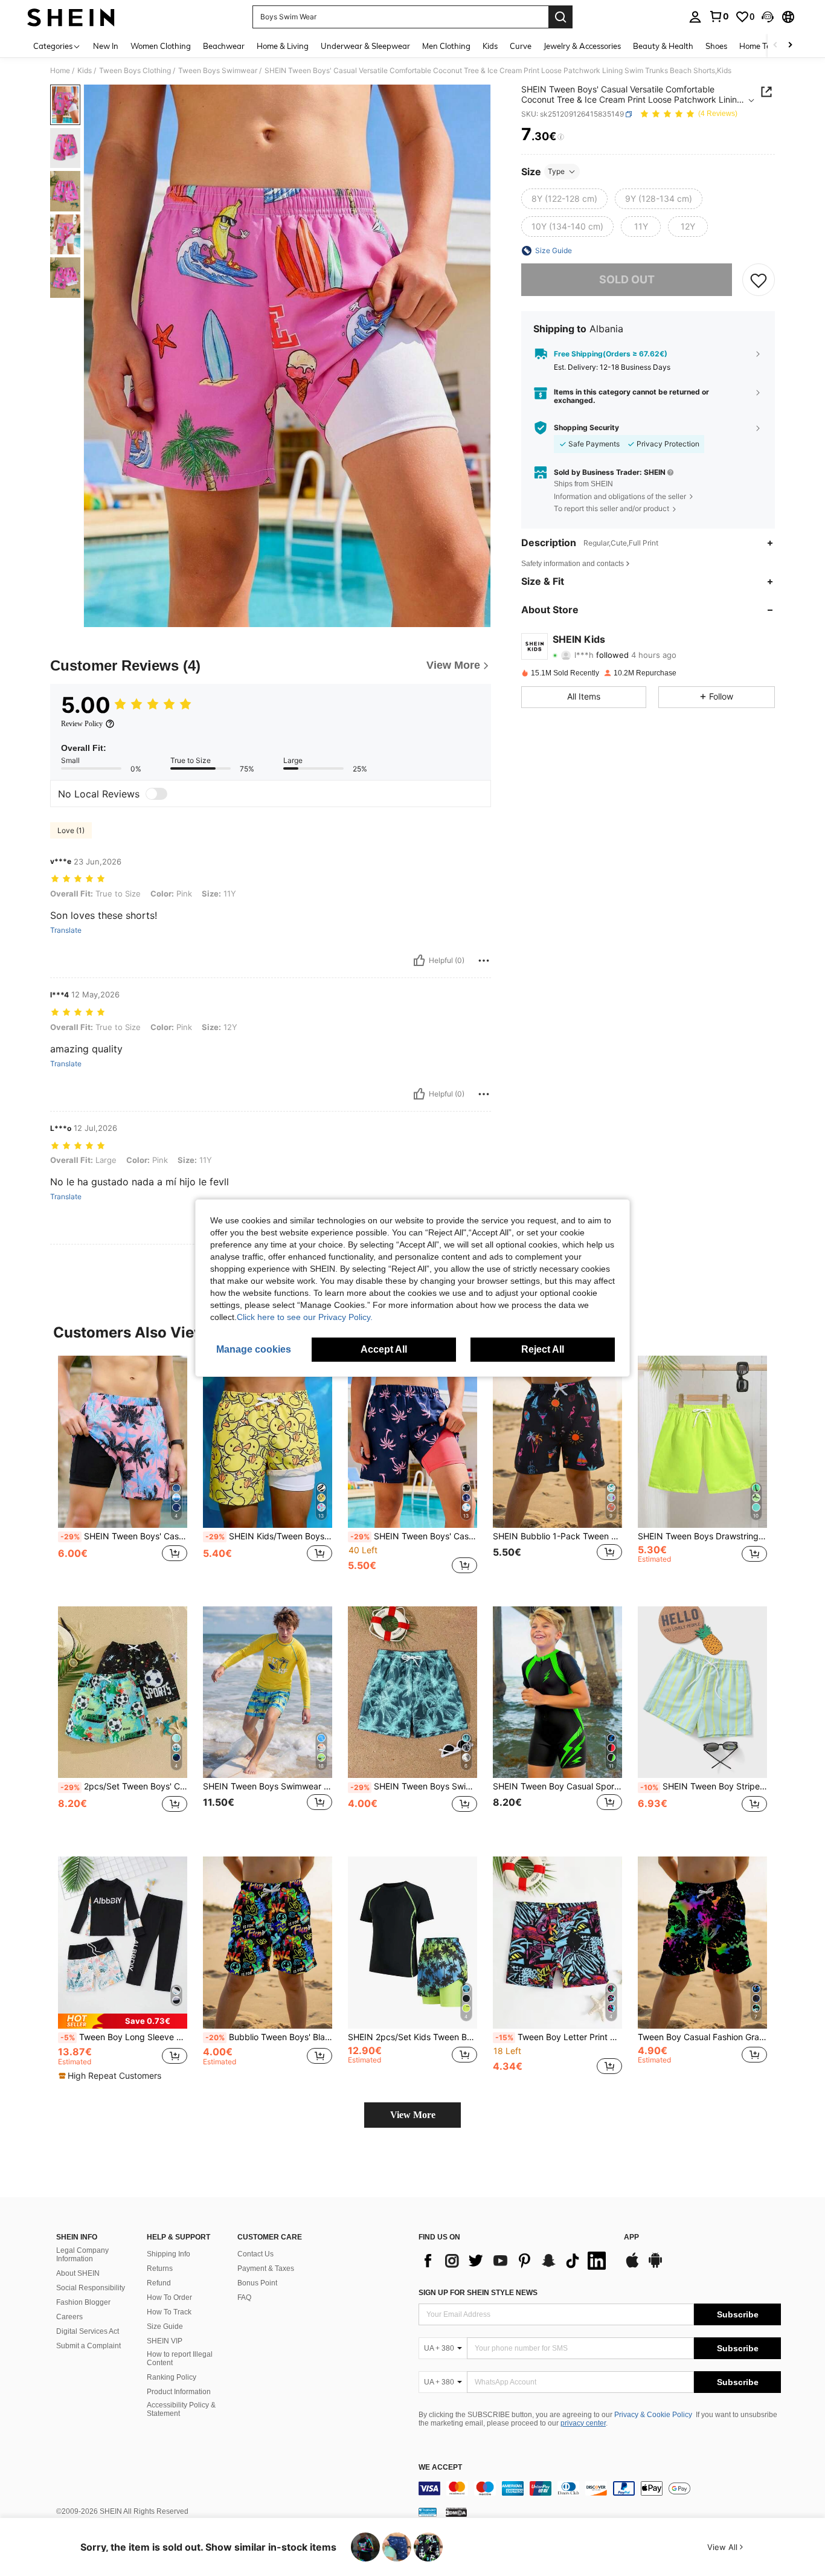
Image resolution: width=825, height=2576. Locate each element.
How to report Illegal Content (180, 2359)
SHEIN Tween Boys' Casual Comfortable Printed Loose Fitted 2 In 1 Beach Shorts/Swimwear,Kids (124, 1536)
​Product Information (179, 2392)
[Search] (560, 17)
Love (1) (71, 830)
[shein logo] (71, 17)
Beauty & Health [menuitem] (663, 46)
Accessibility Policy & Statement (181, 2409)
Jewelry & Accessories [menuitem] (582, 46)
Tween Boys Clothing (135, 71)
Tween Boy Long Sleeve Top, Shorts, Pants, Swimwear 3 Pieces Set (124, 2037)
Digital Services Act (88, 2331)
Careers (69, 2317)
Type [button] (556, 171)
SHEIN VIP (165, 2341)
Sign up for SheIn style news (478, 2293)
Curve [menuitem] (521, 46)
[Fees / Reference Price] (561, 137)
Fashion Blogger (83, 2302)
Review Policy (82, 724)
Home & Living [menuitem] (283, 46)
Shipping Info (169, 2254)
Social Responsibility (91, 2288)
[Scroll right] (790, 46)
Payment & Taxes (266, 2268)
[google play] (655, 2266)
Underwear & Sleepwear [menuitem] (365, 46)
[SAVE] (759, 280)
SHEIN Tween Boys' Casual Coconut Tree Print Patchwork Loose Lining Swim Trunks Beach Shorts (414, 1536)
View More (413, 2115)
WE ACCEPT (440, 2468)
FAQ (244, 2297)
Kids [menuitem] (490, 46)
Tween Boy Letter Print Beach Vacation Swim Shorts (559, 2037)
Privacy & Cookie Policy (653, 2415)
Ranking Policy (172, 2377)
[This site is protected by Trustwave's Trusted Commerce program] (428, 2512)
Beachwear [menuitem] (224, 46)
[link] (719, 16)
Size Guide (165, 2326)
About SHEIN (78, 2273)
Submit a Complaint (88, 2346)
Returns (160, 2268)
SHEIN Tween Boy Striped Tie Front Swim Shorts (704, 1786)
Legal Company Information (82, 2255)
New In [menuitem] (106, 46)
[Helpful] (419, 961)
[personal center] (695, 17)
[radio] (564, 199)
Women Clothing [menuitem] (161, 46)
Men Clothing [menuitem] (446, 46)
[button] (768, 17)
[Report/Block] (484, 961)
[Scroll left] (775, 46)
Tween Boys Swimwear (218, 71)
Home (60, 71)
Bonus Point (257, 2283)
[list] (515, 2261)
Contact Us (255, 2254)
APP (631, 2237)
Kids (85, 71)
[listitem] (123, 1471)
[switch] (156, 794)
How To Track (169, 2312)
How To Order (169, 2297)
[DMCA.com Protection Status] (456, 2512)
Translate (66, 930)
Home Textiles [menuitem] (764, 46)
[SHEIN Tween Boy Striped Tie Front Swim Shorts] (702, 1692)
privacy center (583, 2423)
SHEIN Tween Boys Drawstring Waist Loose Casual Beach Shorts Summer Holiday (702, 1536)
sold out (627, 279)
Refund (159, 2283)
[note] (123, 2021)
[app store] (632, 2266)
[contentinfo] (600, 2488)
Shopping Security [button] (586, 427)
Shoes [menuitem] (716, 46)
